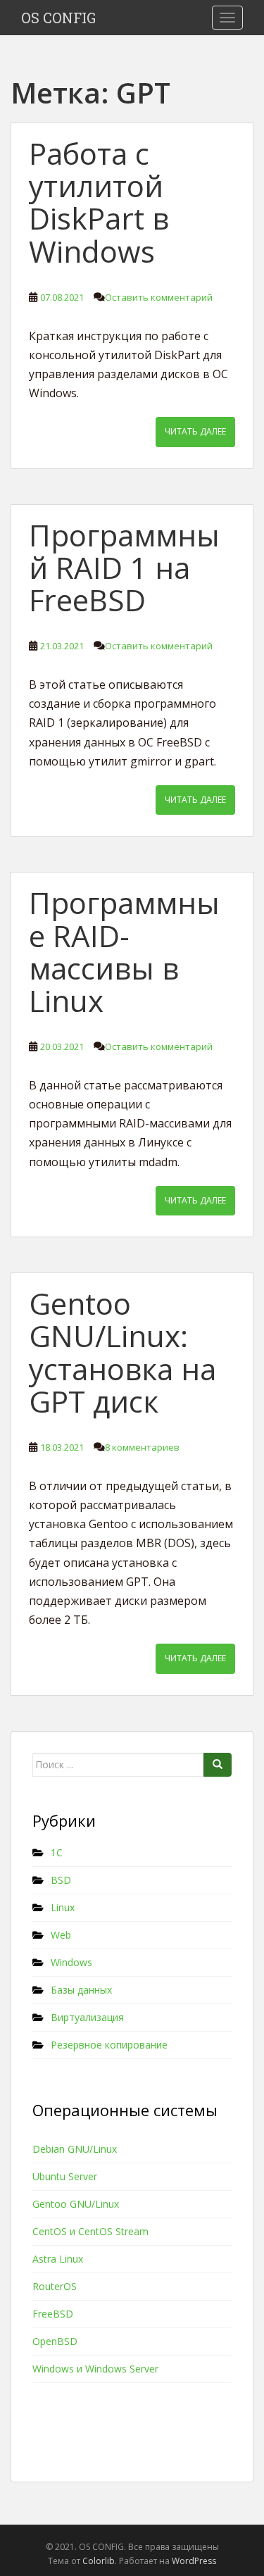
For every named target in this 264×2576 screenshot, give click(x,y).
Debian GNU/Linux (75, 2149)
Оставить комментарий (159, 297)
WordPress (194, 2561)
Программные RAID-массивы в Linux (124, 951)
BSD (61, 1880)
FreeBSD (53, 2314)
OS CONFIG (58, 18)
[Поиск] (218, 1765)
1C (57, 1852)
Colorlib (99, 2561)
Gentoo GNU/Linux (76, 2204)
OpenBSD (55, 2341)
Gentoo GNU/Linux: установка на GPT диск (122, 1352)
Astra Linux (58, 2259)
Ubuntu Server (65, 2176)
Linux (63, 1907)
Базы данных (81, 1990)
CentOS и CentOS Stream (90, 2231)
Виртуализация (87, 2017)
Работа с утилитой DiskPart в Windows (99, 202)
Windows (71, 1962)
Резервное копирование (109, 2045)
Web (61, 1935)
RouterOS (55, 2286)
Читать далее (195, 431)
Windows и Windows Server (95, 2369)
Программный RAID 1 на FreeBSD (124, 567)
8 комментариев (142, 1447)
